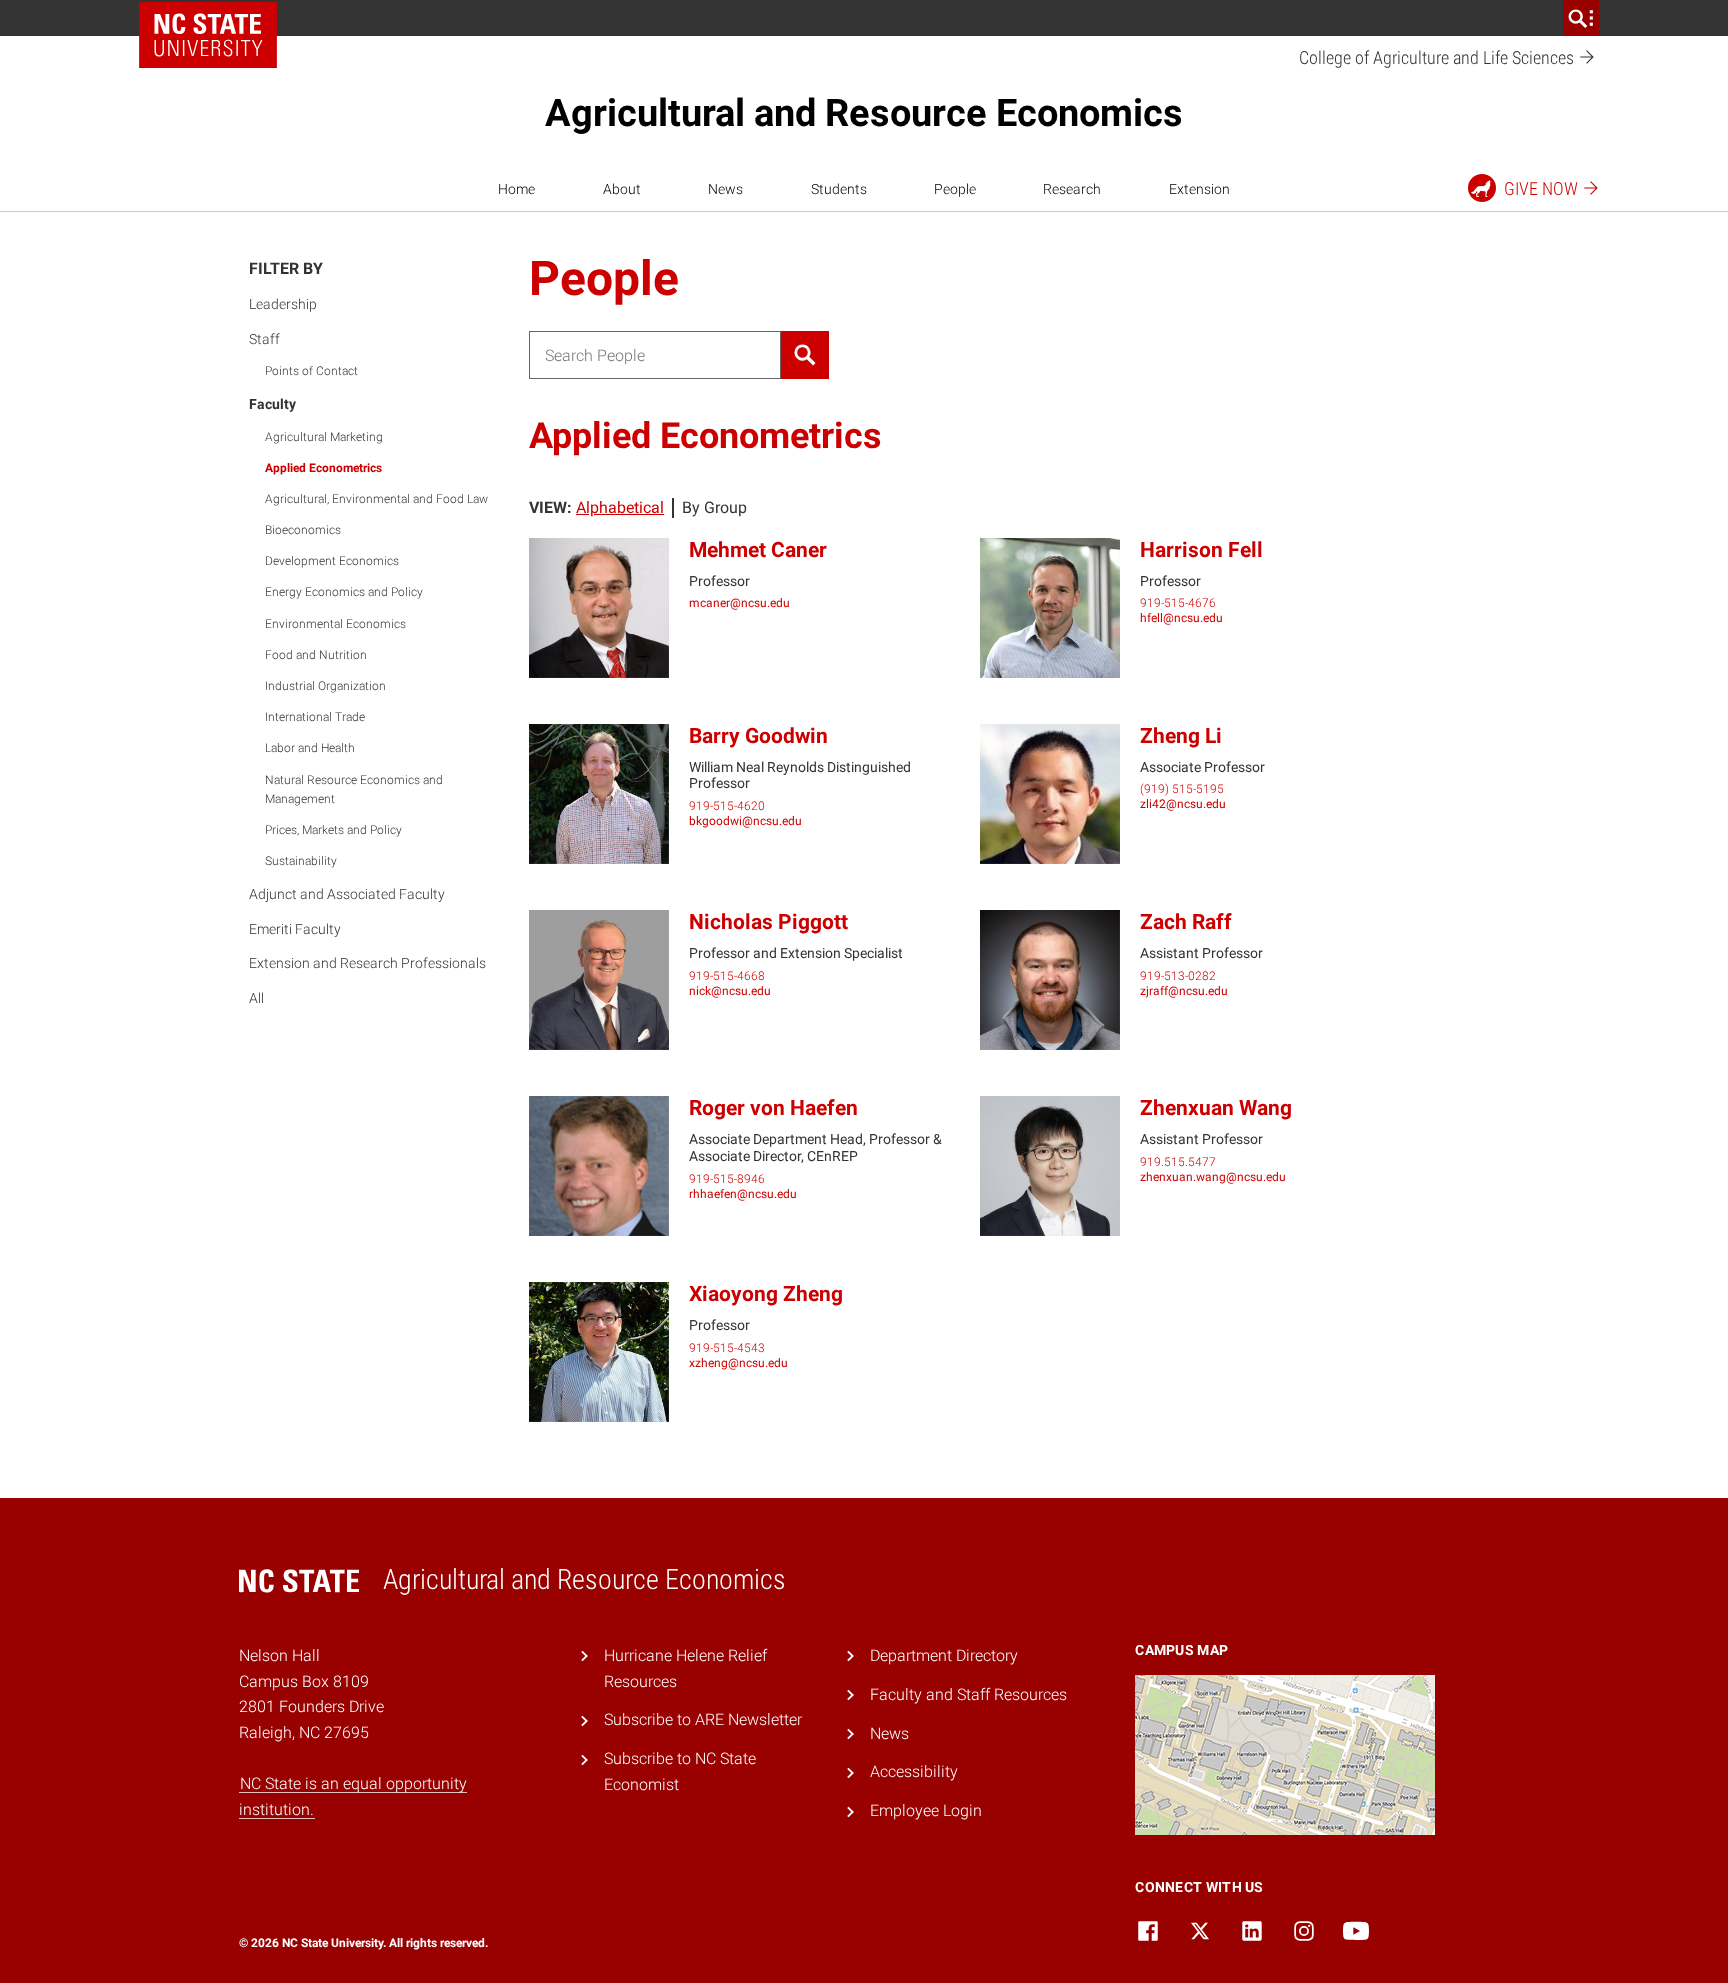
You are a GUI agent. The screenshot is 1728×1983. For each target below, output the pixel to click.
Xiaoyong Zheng (766, 1294)
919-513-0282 (1178, 976)
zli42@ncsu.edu (1183, 804)
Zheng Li (1181, 736)
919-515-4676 (1178, 603)
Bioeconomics (303, 530)
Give (1541, 188)
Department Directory (944, 1655)
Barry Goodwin (758, 736)
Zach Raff (1186, 922)
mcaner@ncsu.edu (739, 603)
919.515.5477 (1178, 1162)
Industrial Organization (325, 686)
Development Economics (332, 561)
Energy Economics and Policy (344, 592)
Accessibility (914, 1771)
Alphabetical (620, 507)
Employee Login (926, 1810)
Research (1072, 189)
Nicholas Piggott (768, 922)
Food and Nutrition (316, 655)
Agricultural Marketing (324, 437)
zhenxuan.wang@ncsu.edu (1213, 1177)
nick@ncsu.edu (730, 991)
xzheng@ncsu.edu (738, 1363)
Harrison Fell (1201, 550)
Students (839, 189)
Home (516, 189)
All (256, 998)
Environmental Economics (335, 624)
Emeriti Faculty (295, 929)
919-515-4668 (727, 976)
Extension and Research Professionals (367, 963)
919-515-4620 (727, 806)
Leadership (283, 304)
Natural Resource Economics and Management (354, 789)
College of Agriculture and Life (1438, 57)
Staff (264, 339)
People (955, 189)
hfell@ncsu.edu (1181, 618)
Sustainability (301, 861)
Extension (1199, 189)
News (725, 189)
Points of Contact (311, 371)
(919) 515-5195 (1182, 789)
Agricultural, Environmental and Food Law (376, 499)
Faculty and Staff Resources (968, 1694)
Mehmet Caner (758, 550)
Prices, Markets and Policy (333, 830)
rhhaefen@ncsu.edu (743, 1194)
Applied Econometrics (323, 468)
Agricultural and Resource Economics (864, 113)
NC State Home (208, 35)
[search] (1581, 18)
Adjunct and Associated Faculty (347, 894)
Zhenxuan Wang (1216, 1108)
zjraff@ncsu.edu (1184, 991)
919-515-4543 (727, 1348)
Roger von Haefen (773, 1108)
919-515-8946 (727, 1179)
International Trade (315, 717)
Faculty (272, 404)
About (622, 189)
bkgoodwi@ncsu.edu (745, 821)
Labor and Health (310, 748)
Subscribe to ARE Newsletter (703, 1719)
